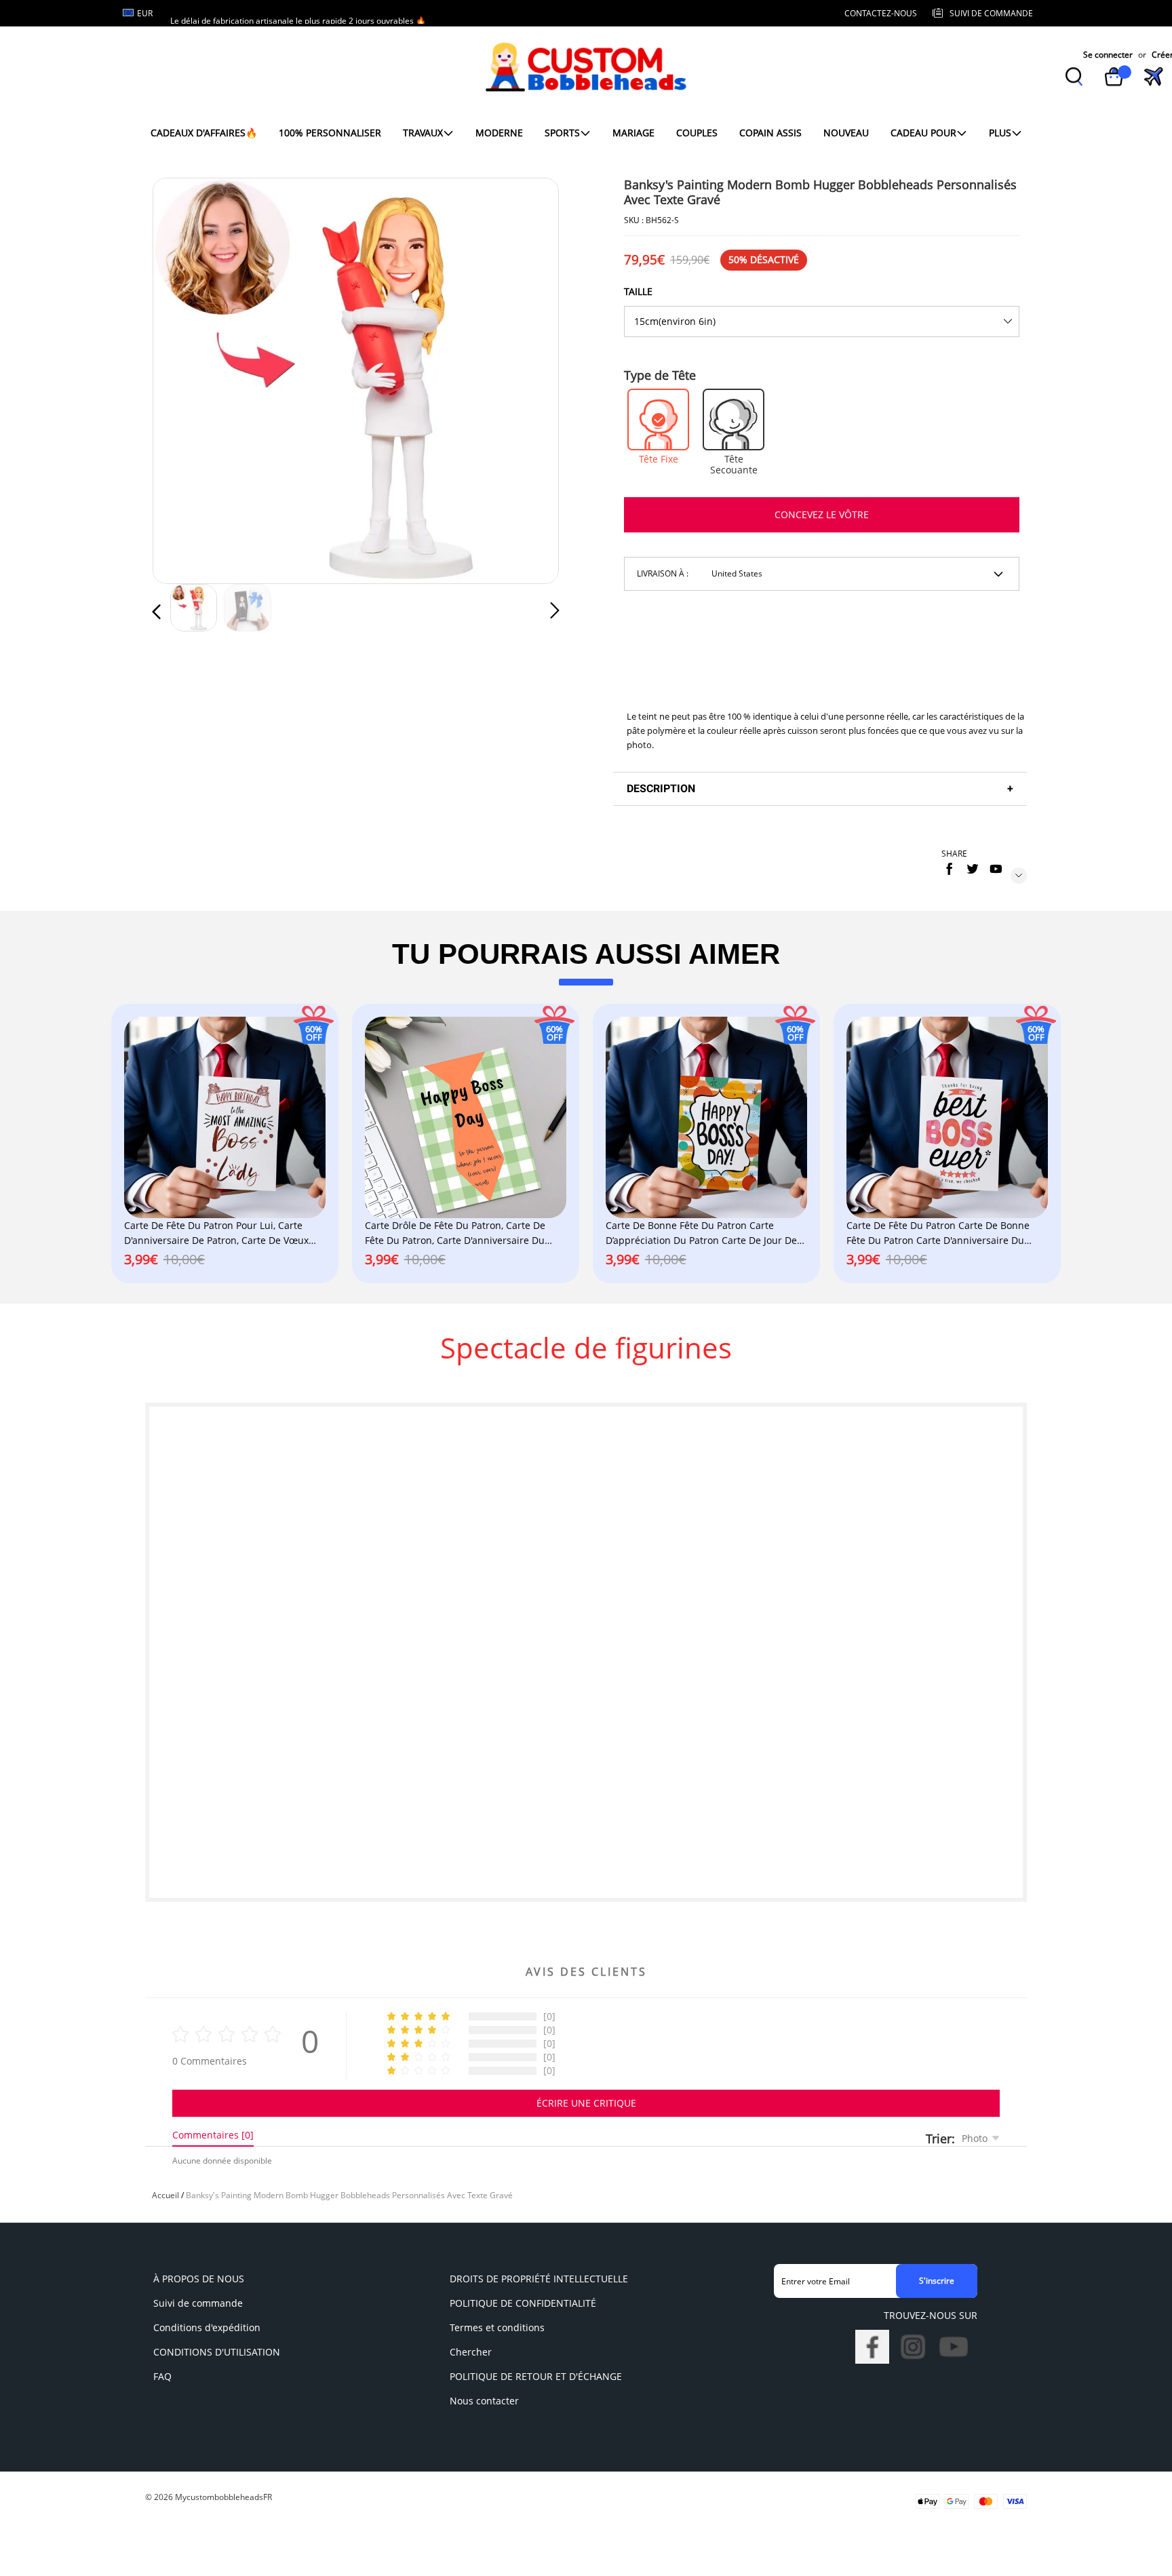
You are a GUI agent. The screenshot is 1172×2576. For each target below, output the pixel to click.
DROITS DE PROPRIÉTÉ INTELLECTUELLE (539, 2279)
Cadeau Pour (923, 133)
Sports (562, 133)
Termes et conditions (497, 2327)
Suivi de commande (198, 2303)
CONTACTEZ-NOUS (881, 13)
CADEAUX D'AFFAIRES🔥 (204, 133)
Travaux (423, 133)
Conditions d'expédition (207, 2327)
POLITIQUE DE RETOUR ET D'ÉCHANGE (536, 2376)
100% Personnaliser (330, 133)
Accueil (165, 2195)
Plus (1000, 133)
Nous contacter (484, 2401)
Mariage (633, 133)
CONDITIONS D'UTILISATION (217, 2352)
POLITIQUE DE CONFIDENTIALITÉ (523, 2303)
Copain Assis (770, 133)
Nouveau (846, 133)
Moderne (499, 133)
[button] (184, 378)
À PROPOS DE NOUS (199, 2279)
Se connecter (1108, 55)
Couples (697, 133)
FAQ (162, 2376)
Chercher (471, 2352)
